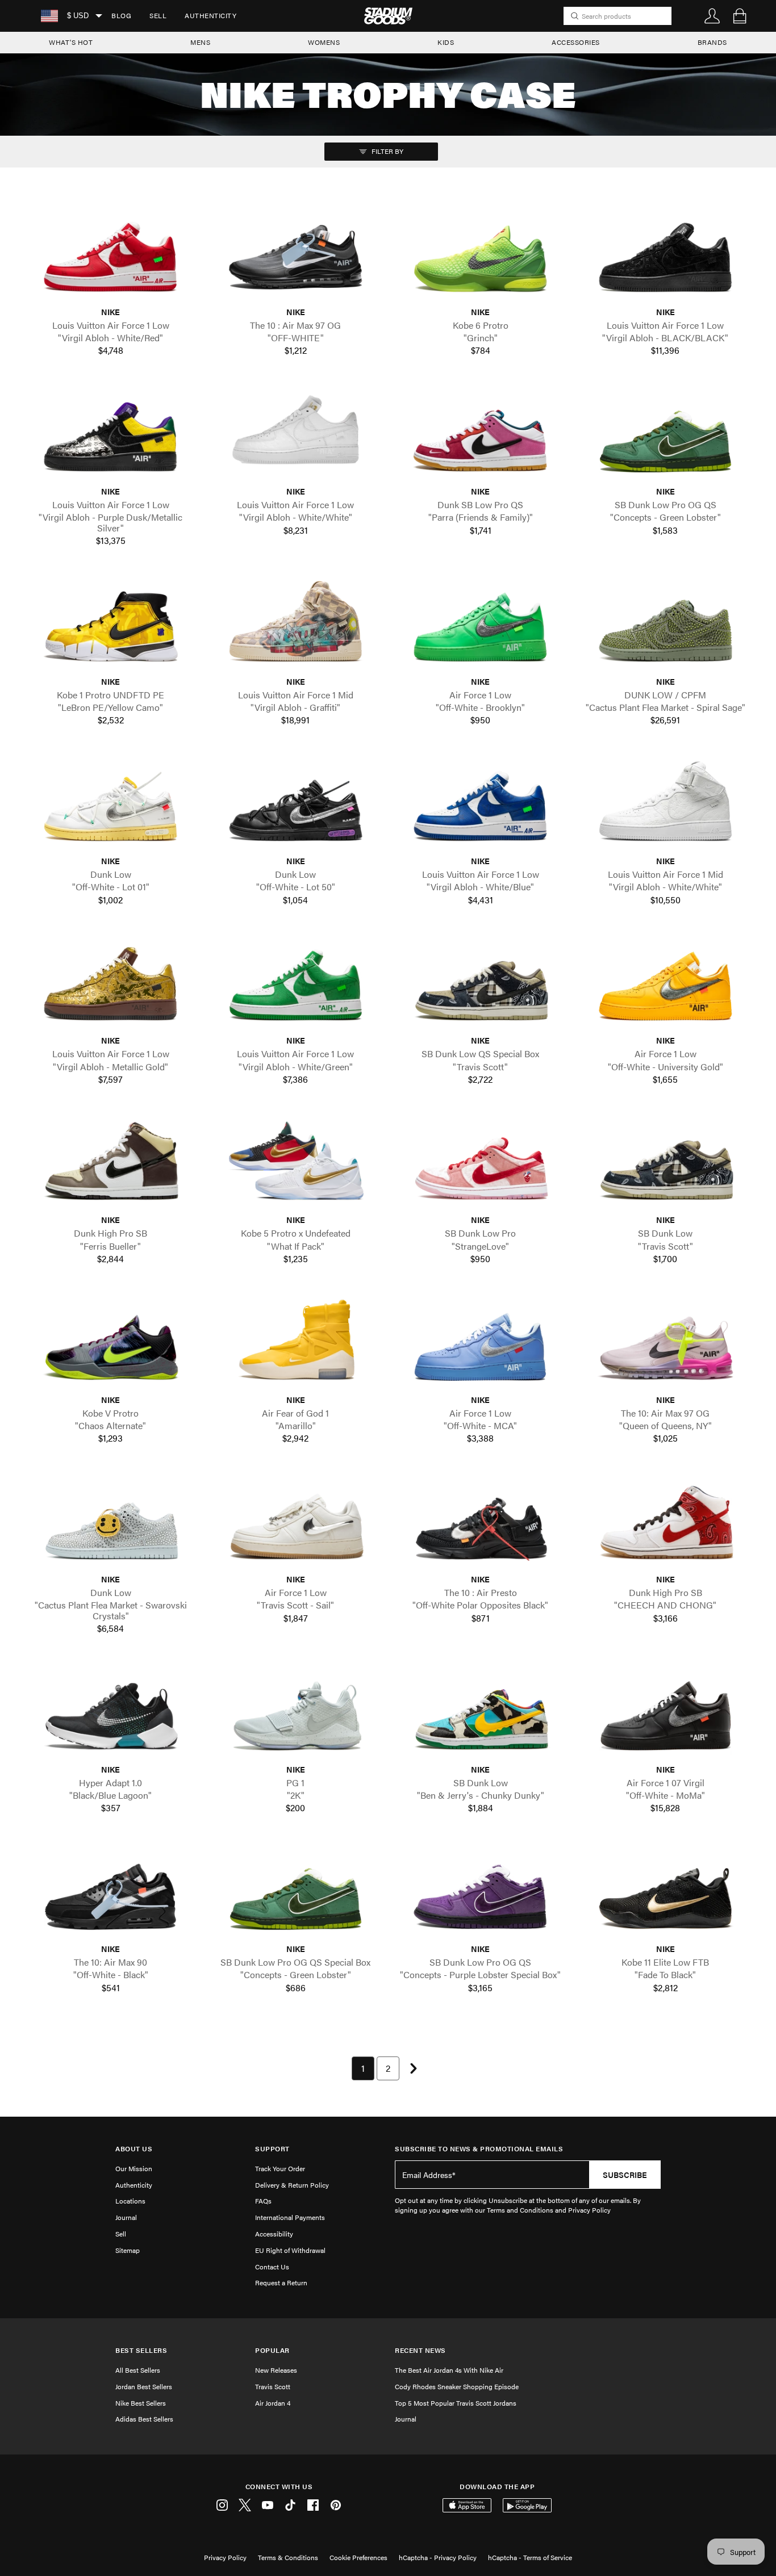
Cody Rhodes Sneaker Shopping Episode (457, 2386)
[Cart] (740, 16)
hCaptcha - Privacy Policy (438, 2557)
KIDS (446, 42)
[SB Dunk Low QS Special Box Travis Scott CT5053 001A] (481, 985)
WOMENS (324, 42)
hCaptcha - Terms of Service (530, 2557)
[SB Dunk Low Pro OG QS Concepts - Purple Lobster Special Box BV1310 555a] (481, 1893)
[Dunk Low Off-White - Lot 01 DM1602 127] (111, 805)
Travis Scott (273, 2386)
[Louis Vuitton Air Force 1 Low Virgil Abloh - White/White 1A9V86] (296, 435)
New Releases (276, 2370)
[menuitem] (121, 16)
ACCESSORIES (576, 42)
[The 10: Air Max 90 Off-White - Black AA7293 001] (111, 1893)
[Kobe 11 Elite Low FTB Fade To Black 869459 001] (666, 1893)
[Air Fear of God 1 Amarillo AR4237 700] (296, 1344)
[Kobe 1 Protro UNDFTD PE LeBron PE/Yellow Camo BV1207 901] (111, 626)
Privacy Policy (225, 2557)
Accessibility (274, 2234)
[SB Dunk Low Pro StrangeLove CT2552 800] (481, 1164)
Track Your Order (280, 2168)
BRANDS (712, 42)
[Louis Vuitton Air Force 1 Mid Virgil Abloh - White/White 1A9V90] (666, 805)
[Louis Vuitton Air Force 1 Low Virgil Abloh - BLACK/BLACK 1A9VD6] (666, 256)
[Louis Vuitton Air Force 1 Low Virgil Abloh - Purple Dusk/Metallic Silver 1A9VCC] (111, 435)
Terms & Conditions (288, 2557)
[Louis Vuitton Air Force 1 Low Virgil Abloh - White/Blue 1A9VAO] (481, 805)
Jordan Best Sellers (144, 2386)
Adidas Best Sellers (144, 2419)
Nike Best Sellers (141, 2403)
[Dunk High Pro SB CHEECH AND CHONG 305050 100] (666, 1523)
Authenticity (210, 15)
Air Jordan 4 (273, 2403)
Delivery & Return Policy (292, 2185)
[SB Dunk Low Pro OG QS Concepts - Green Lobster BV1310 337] (666, 435)
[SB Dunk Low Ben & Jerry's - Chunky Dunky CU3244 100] (481, 1714)
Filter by (387, 151)
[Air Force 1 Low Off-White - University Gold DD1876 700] (666, 985)
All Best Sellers (138, 2370)
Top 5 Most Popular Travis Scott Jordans (456, 2403)
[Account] (712, 16)
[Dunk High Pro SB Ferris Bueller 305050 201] (111, 1164)
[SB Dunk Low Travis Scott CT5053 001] (666, 1164)
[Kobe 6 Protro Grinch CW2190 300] (481, 256)
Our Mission (134, 2168)
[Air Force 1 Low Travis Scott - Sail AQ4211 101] (296, 1523)
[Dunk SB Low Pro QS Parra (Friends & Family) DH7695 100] (481, 435)
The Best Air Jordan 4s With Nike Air (449, 2370)
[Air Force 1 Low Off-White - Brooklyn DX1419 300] (481, 626)
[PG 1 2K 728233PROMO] (296, 1714)
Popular (272, 2350)
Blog (121, 15)
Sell (158, 15)
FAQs (263, 2201)
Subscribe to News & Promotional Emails (479, 2149)
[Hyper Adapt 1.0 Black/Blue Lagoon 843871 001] (111, 1714)
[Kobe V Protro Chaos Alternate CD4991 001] (111, 1344)
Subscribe (625, 2175)
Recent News (420, 2350)
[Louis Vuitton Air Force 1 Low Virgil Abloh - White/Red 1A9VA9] (111, 256)
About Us (134, 2149)
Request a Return (281, 2282)
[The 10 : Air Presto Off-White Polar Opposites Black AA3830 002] (481, 1523)
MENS (200, 42)
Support (272, 2149)
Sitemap (128, 2250)
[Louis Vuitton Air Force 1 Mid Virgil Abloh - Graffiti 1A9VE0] (296, 626)
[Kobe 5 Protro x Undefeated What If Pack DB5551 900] (296, 1164)
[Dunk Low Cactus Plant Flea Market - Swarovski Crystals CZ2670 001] (111, 1523)
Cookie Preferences (358, 2557)
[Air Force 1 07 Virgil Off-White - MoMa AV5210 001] (666, 1714)
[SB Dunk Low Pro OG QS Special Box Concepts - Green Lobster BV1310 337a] (296, 1893)
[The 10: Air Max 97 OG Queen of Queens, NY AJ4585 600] (666, 1344)
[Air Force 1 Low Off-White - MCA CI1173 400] (481, 1344)
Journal (126, 2217)
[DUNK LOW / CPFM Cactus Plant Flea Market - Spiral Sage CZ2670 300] (666, 626)
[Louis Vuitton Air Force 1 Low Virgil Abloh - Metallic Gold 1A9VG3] (111, 985)
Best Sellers (141, 2350)
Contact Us (272, 2267)
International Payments (290, 2217)
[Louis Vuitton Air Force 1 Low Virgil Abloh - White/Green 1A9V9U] (296, 985)
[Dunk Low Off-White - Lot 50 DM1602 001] (296, 805)
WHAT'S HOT (71, 42)
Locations (130, 2201)
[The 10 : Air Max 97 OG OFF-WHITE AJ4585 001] (296, 256)
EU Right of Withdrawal (290, 2250)
